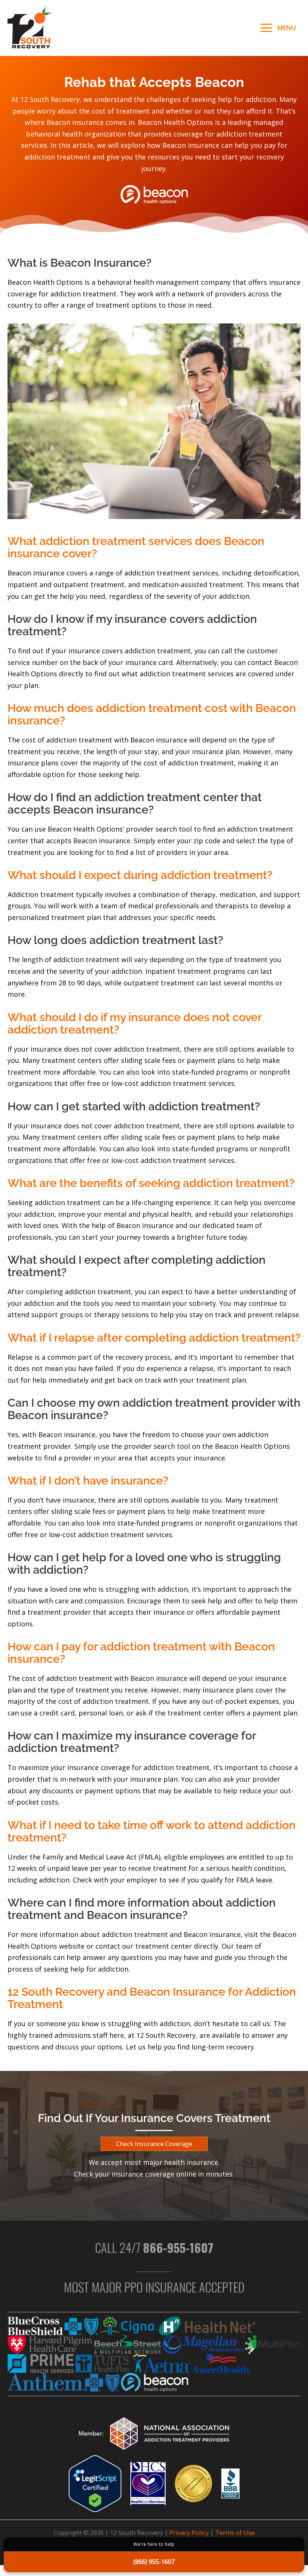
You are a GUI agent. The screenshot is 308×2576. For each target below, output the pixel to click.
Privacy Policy (189, 2533)
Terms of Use (235, 2533)
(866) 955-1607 (154, 2562)
